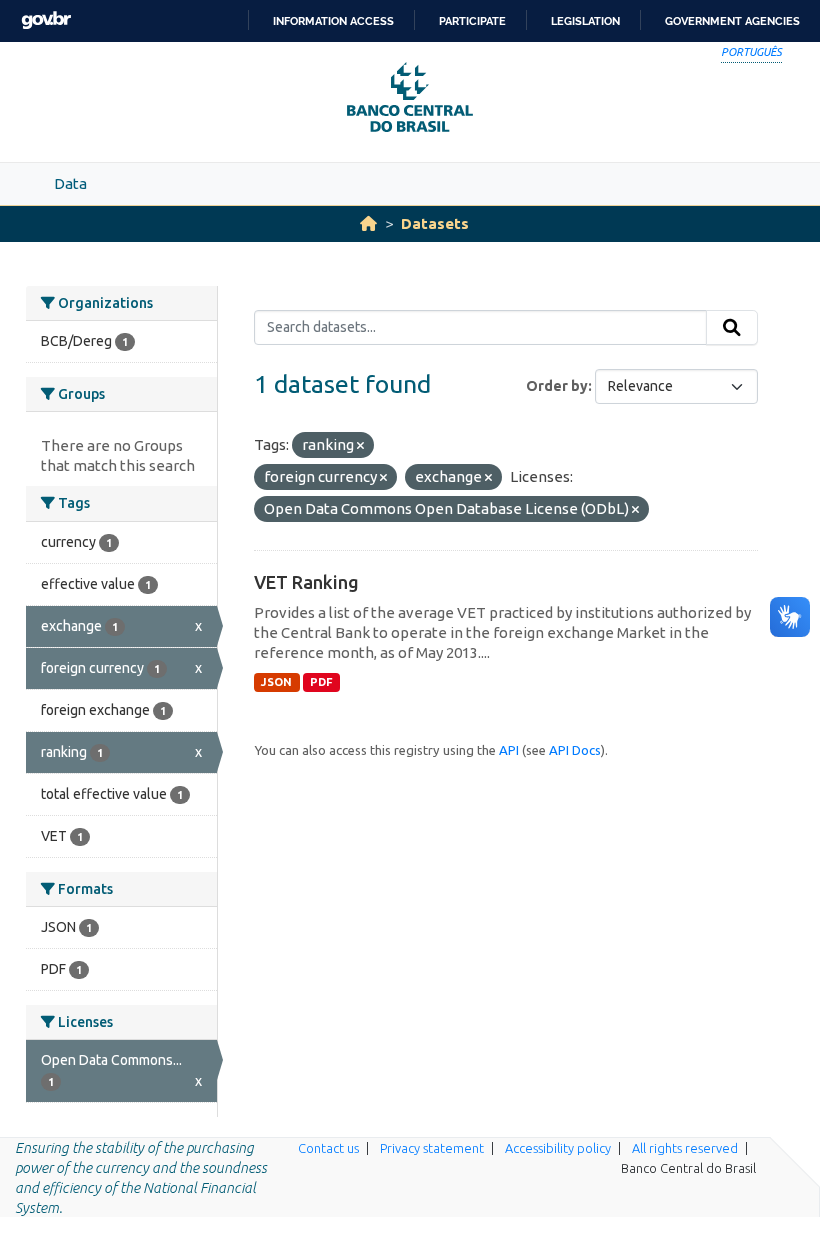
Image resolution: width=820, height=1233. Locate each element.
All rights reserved (685, 1148)
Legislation (585, 21)
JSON (276, 682)
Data (70, 183)
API (509, 750)
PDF (321, 682)
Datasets (435, 223)
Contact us (328, 1148)
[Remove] (360, 446)
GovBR (46, 20)
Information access (333, 21)
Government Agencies (732, 21)
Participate (472, 21)
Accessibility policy (558, 1148)
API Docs (575, 750)
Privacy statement (432, 1148)
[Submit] (732, 328)
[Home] (368, 223)
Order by (557, 386)
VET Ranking (306, 582)
